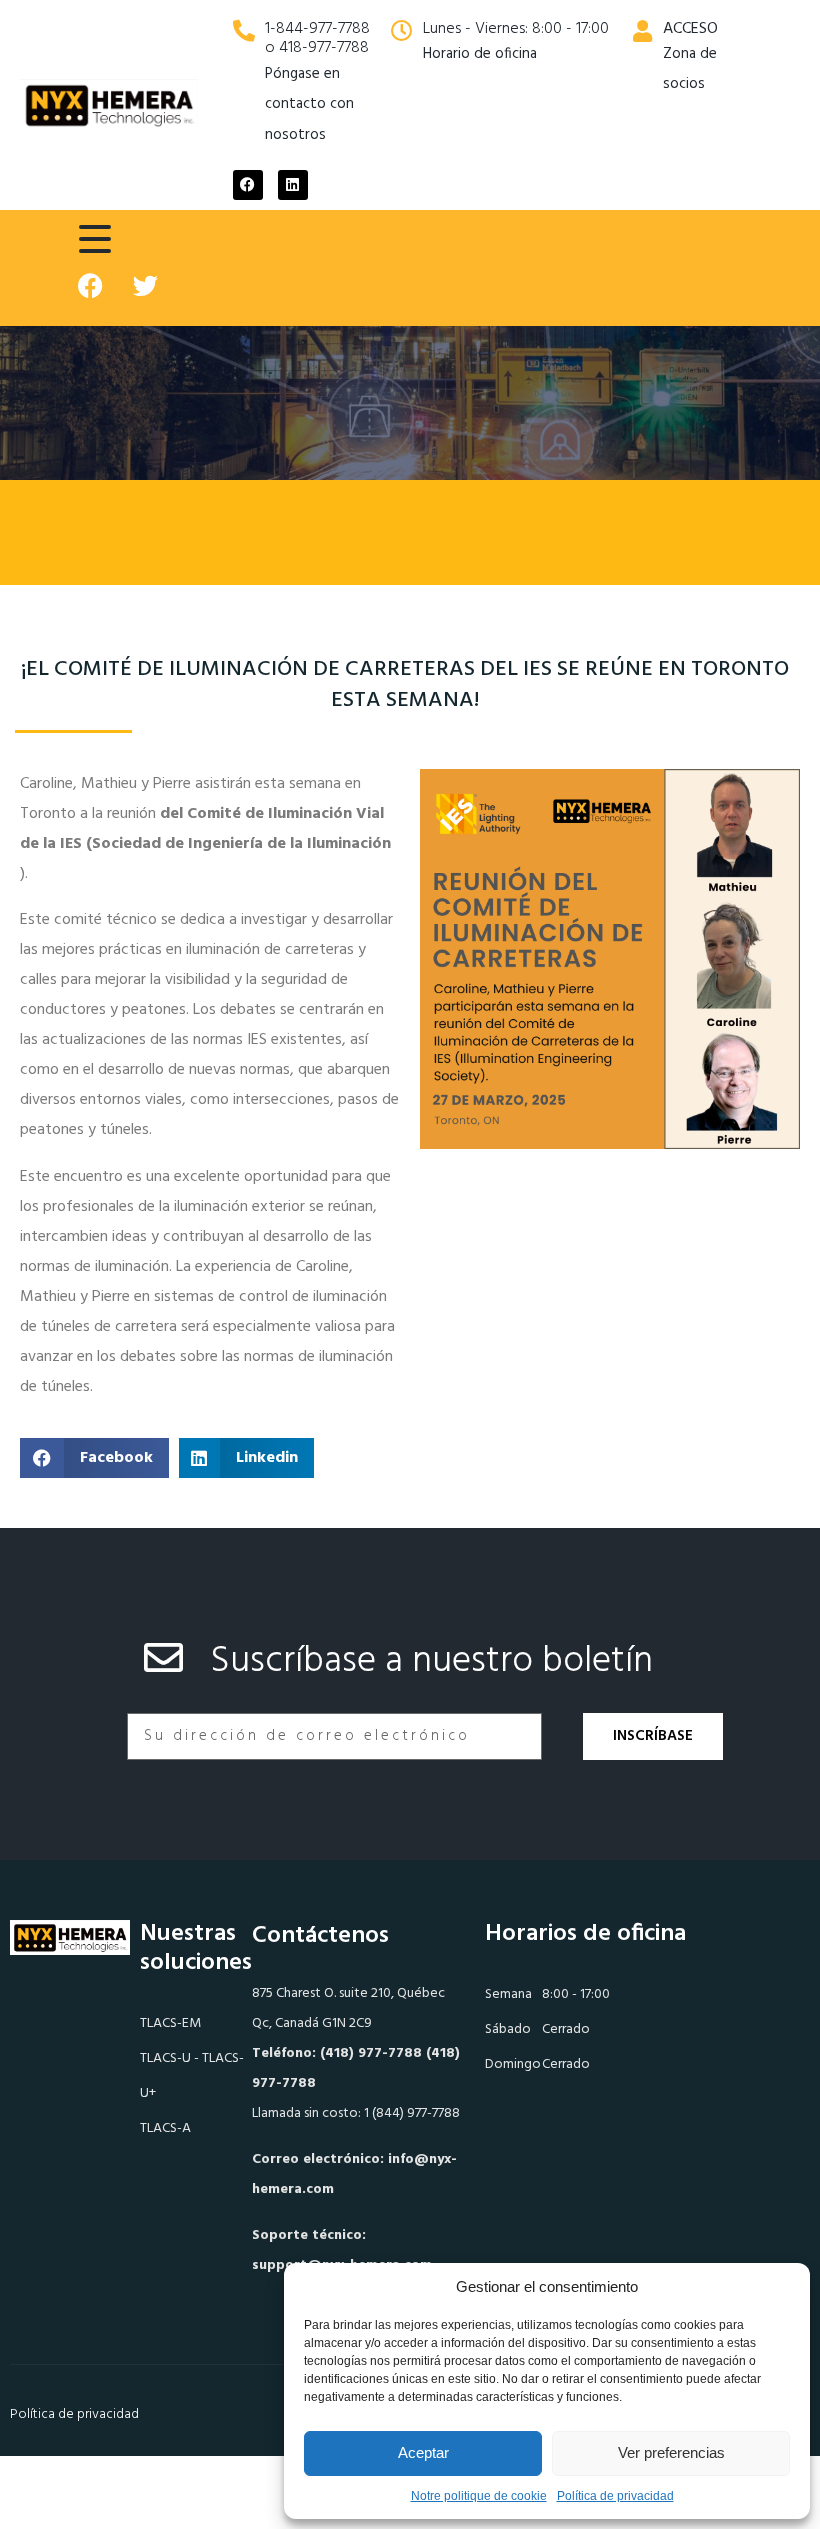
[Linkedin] (293, 185)
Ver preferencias (671, 2452)
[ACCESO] (642, 31)
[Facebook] (248, 185)
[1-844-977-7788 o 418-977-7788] (244, 31)
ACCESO (690, 29)
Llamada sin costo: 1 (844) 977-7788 (356, 2113)
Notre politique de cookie (479, 2496)
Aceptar (423, 2452)
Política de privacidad (615, 2496)
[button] (94, 1458)
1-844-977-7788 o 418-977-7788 (317, 38)
